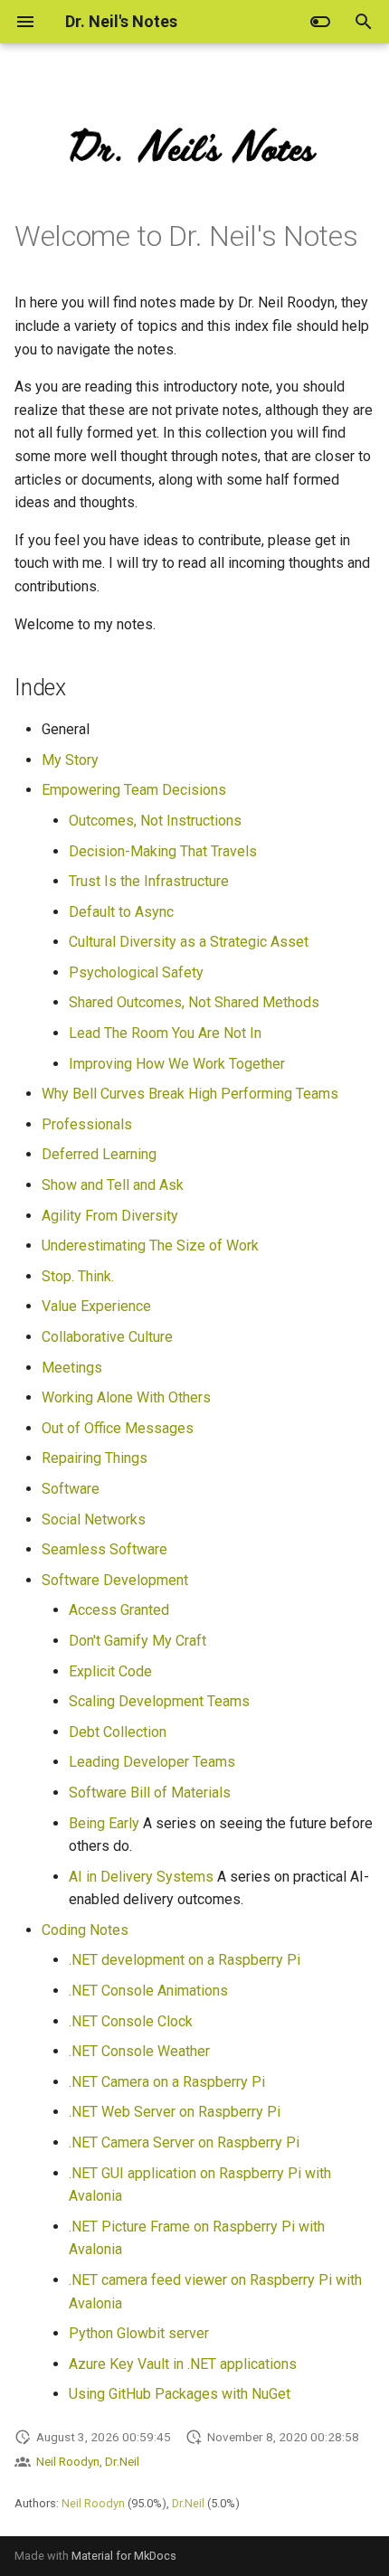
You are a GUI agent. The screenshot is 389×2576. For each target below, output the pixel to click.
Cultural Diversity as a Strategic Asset (189, 942)
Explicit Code (110, 1671)
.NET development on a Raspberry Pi (185, 1960)
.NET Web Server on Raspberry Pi (175, 2112)
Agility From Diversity (110, 1216)
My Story (70, 760)
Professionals (87, 1124)
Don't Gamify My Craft (138, 1641)
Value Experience (96, 1306)
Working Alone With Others (126, 1397)
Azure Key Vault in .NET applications (183, 2364)
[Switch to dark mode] (320, 22)
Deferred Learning (99, 1154)
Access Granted (119, 1610)
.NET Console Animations (148, 1991)
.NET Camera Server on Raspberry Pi (184, 2142)
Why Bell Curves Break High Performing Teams (190, 1094)
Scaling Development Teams (159, 1701)
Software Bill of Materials (150, 1793)
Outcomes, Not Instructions (155, 821)
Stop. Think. (78, 1276)
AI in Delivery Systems (141, 1877)
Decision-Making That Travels (163, 851)
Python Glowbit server (139, 2333)
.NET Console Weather (139, 2051)
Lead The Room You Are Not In (165, 1033)
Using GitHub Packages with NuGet (180, 2394)
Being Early (104, 1823)
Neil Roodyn (68, 2461)
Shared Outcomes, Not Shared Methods (194, 1002)
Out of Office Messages (118, 1428)
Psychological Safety (136, 972)
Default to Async (121, 912)
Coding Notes (85, 1930)
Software (71, 1489)
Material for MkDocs (124, 2556)
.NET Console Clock (131, 2021)
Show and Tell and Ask (113, 1185)
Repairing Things (95, 1458)
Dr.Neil (122, 2461)
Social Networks (94, 1519)
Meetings (72, 1368)
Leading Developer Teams (152, 1762)
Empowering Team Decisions (134, 790)
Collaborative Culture (107, 1337)
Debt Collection (118, 1732)
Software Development (115, 1580)
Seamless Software (104, 1549)
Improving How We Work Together (177, 1064)
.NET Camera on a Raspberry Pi (167, 2082)
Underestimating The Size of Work (150, 1246)
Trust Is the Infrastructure (149, 881)
